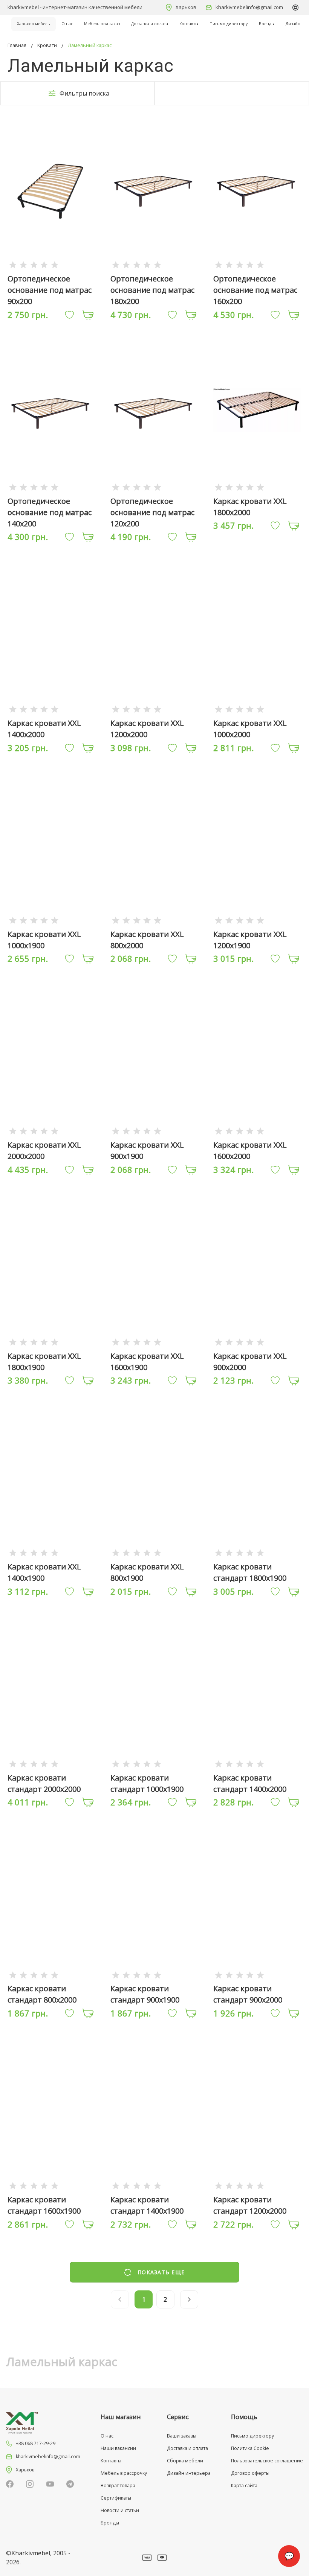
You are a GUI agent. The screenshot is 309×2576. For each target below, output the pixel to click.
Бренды (267, 24)
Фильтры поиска (84, 93)
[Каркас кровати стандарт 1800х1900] (257, 1553)
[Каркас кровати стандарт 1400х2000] (257, 1763)
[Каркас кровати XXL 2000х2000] (52, 1131)
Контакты (189, 24)
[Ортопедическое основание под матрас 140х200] (52, 487)
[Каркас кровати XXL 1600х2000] (257, 1131)
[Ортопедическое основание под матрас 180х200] (154, 265)
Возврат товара (118, 2486)
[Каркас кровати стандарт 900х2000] (257, 1975)
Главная (17, 45)
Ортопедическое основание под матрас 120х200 (152, 512)
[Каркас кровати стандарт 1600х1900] (52, 2185)
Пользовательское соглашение (267, 2461)
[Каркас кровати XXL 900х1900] (154, 1131)
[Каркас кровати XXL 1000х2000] (257, 709)
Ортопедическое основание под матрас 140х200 (50, 512)
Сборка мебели (185, 2461)
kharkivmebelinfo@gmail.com (249, 7)
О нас (67, 24)
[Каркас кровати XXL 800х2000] (154, 920)
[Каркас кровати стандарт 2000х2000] (52, 1763)
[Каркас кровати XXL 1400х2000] (52, 709)
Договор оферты (250, 2473)
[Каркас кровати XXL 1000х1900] (52, 920)
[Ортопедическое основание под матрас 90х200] (52, 265)
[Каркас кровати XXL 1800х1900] (52, 1342)
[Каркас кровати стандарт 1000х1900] (154, 1763)
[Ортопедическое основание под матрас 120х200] (154, 487)
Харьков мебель (34, 24)
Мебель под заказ (102, 24)
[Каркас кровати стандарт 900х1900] (154, 1975)
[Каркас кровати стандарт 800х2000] (52, 1975)
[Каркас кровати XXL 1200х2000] (154, 709)
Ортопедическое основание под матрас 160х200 (255, 290)
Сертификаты (116, 2498)
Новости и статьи (120, 2510)
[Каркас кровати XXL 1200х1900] (257, 920)
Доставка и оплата (150, 24)
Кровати (47, 45)
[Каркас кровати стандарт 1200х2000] (257, 2185)
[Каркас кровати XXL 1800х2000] (257, 487)
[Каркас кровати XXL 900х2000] (257, 1342)
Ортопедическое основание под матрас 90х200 (50, 290)
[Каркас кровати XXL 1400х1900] (52, 1553)
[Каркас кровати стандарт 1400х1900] (154, 2185)
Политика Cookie (250, 2448)
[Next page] (189, 2299)
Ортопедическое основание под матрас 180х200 (152, 290)
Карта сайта (244, 2486)
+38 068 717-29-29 (36, 2443)
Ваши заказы (182, 2436)
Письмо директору (229, 24)
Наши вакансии (118, 2448)
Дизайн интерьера (189, 2473)
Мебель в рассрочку (124, 2473)
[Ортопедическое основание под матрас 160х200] (257, 265)
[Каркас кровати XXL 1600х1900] (154, 1342)
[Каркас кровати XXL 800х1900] (154, 1553)
